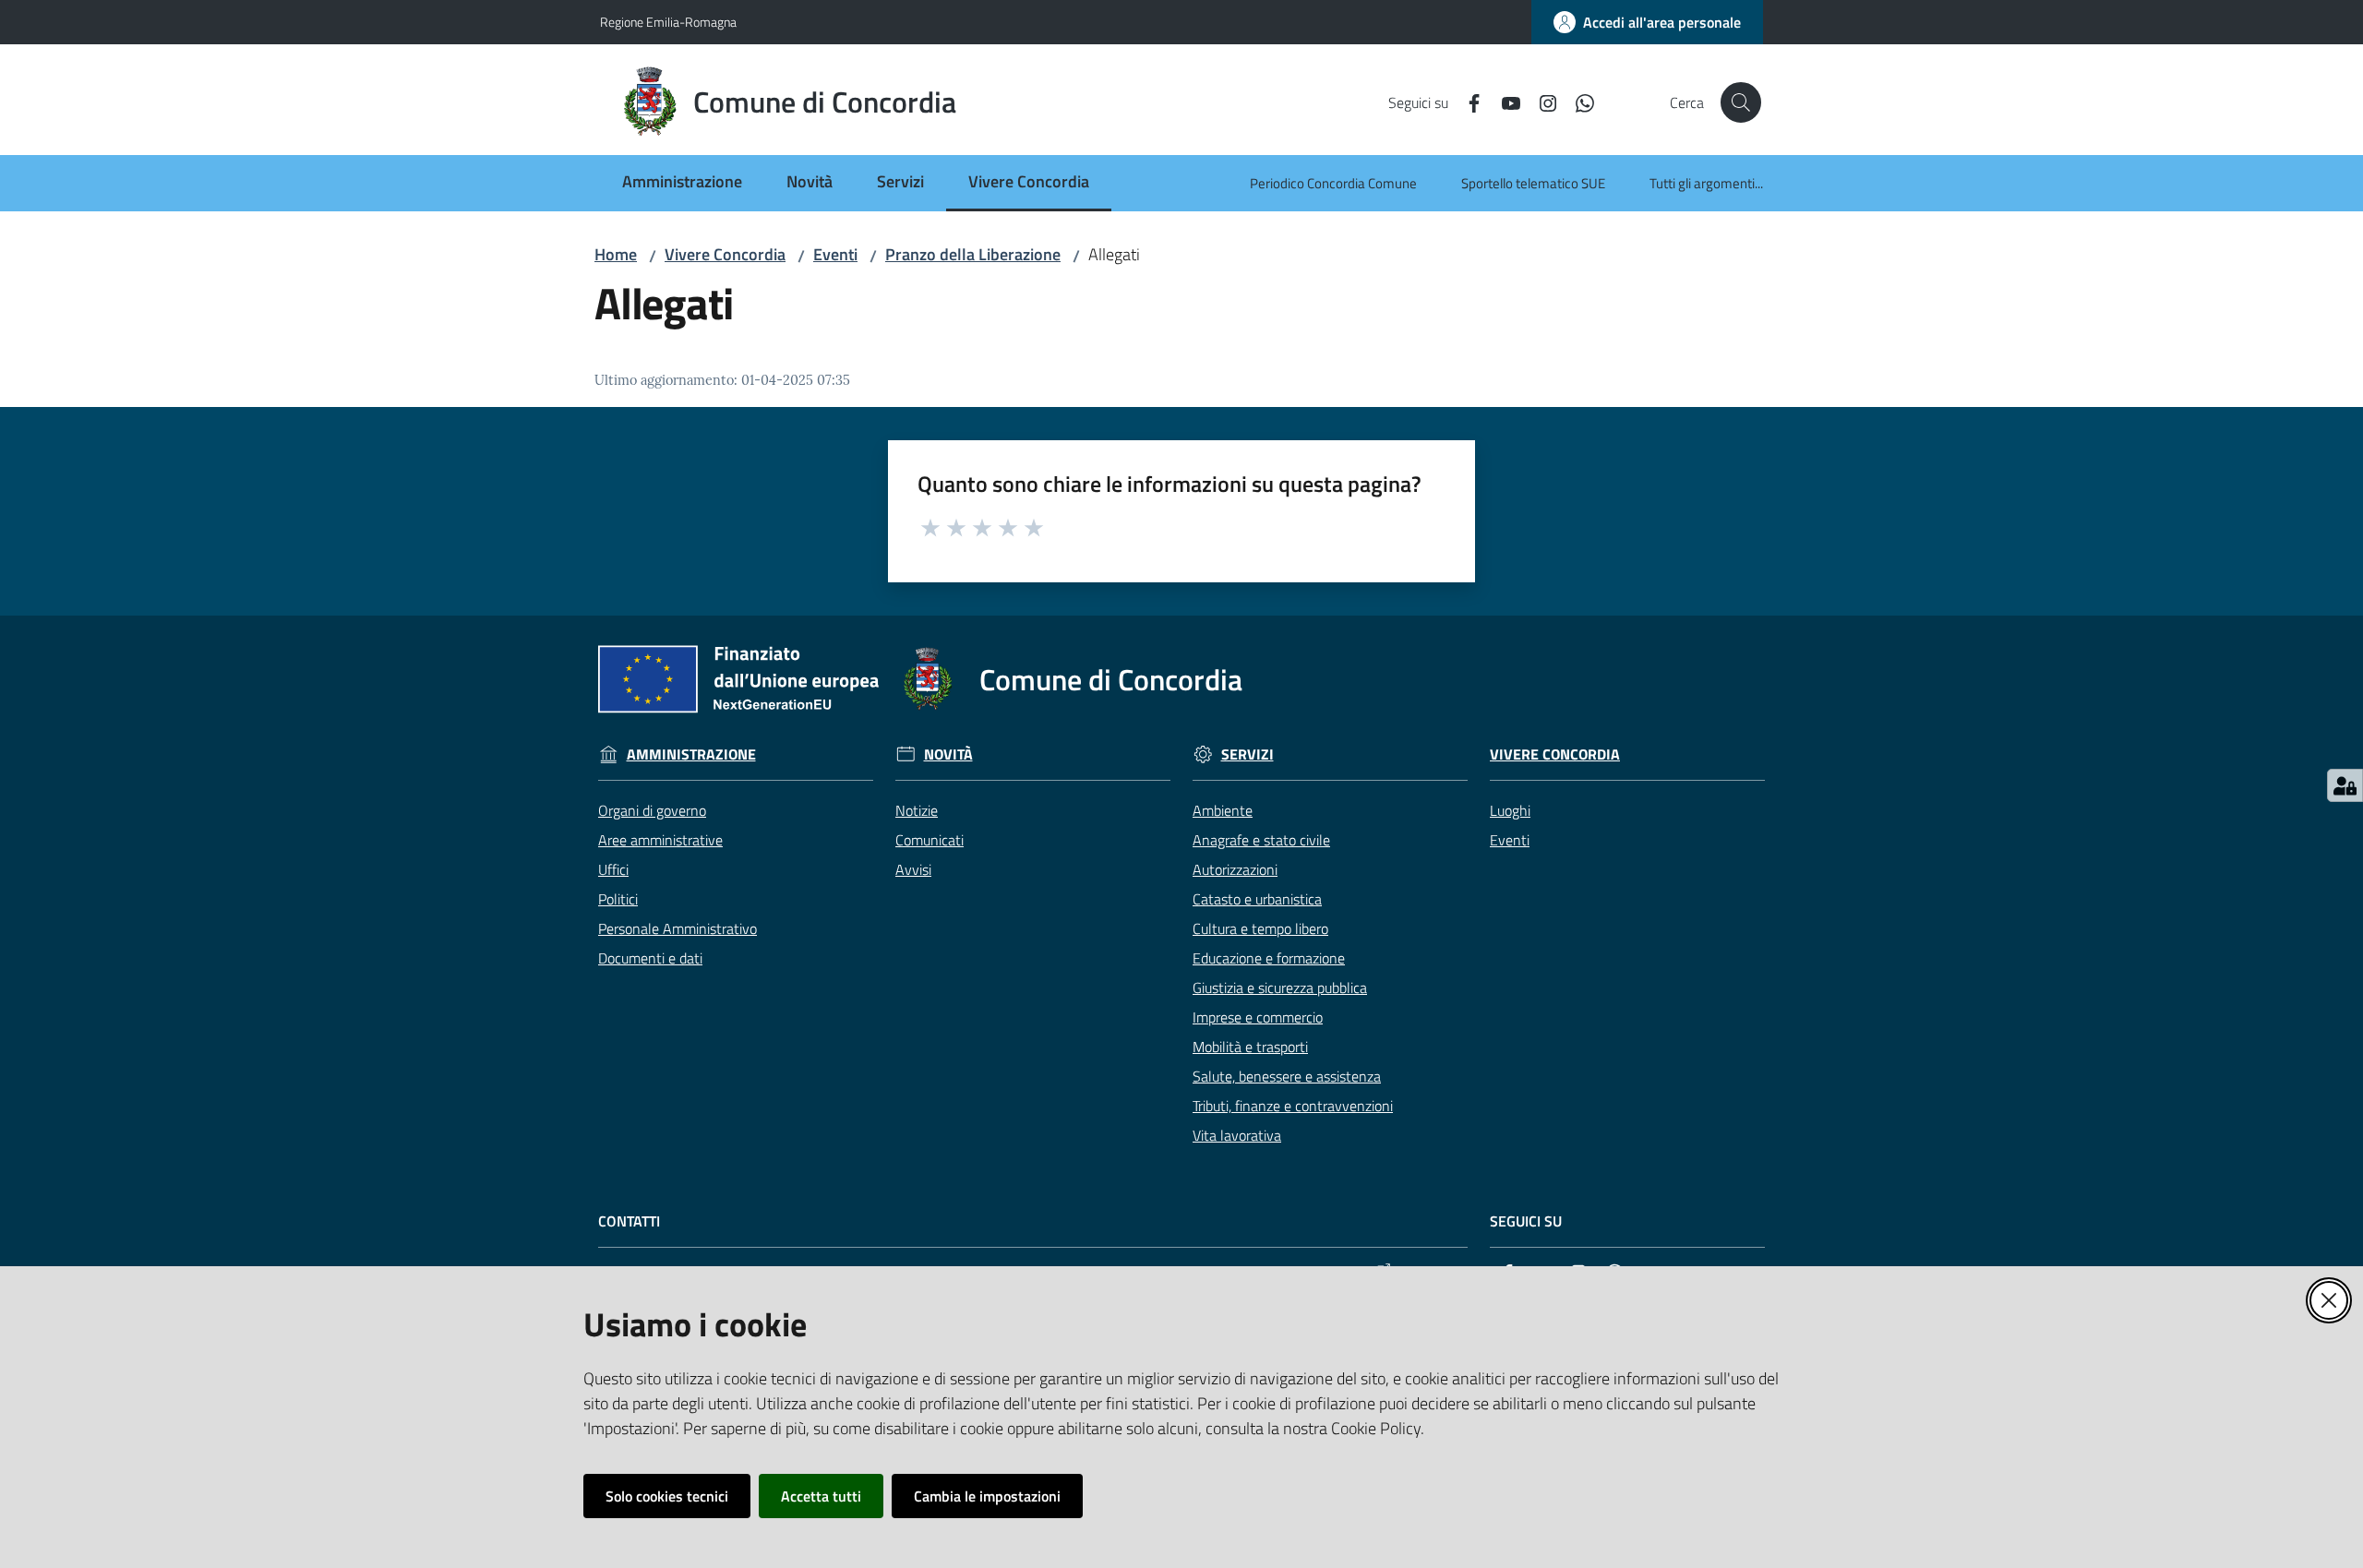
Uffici (613, 869)
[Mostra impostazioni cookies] (2345, 785)
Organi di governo (652, 810)
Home (616, 254)
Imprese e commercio (1258, 1017)
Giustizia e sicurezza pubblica (1280, 987)
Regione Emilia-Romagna (668, 22)
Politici (618, 899)
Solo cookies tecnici (667, 1496)
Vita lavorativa (1237, 1135)
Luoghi (1510, 810)
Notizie (917, 810)
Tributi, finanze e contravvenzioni (1293, 1106)
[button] (1741, 102)
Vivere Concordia (725, 254)
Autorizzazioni (1235, 869)
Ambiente (1223, 810)
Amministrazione (691, 754)
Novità (948, 754)
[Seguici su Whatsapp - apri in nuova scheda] (1577, 102)
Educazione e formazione (1269, 958)
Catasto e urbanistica (1257, 899)
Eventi (835, 254)
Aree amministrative (660, 840)
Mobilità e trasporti (1250, 1047)
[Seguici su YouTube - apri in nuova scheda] (1504, 102)
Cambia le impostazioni (987, 1496)
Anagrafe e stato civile (1261, 840)
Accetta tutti (821, 1496)
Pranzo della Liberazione (973, 254)
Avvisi (913, 869)
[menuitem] (682, 183)
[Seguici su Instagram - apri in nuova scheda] (1541, 102)
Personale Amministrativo (678, 928)
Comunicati (930, 840)
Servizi (1247, 754)
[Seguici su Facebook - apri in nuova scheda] (1467, 102)
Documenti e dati (650, 958)
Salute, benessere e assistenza (1287, 1076)
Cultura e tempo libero (1260, 928)
